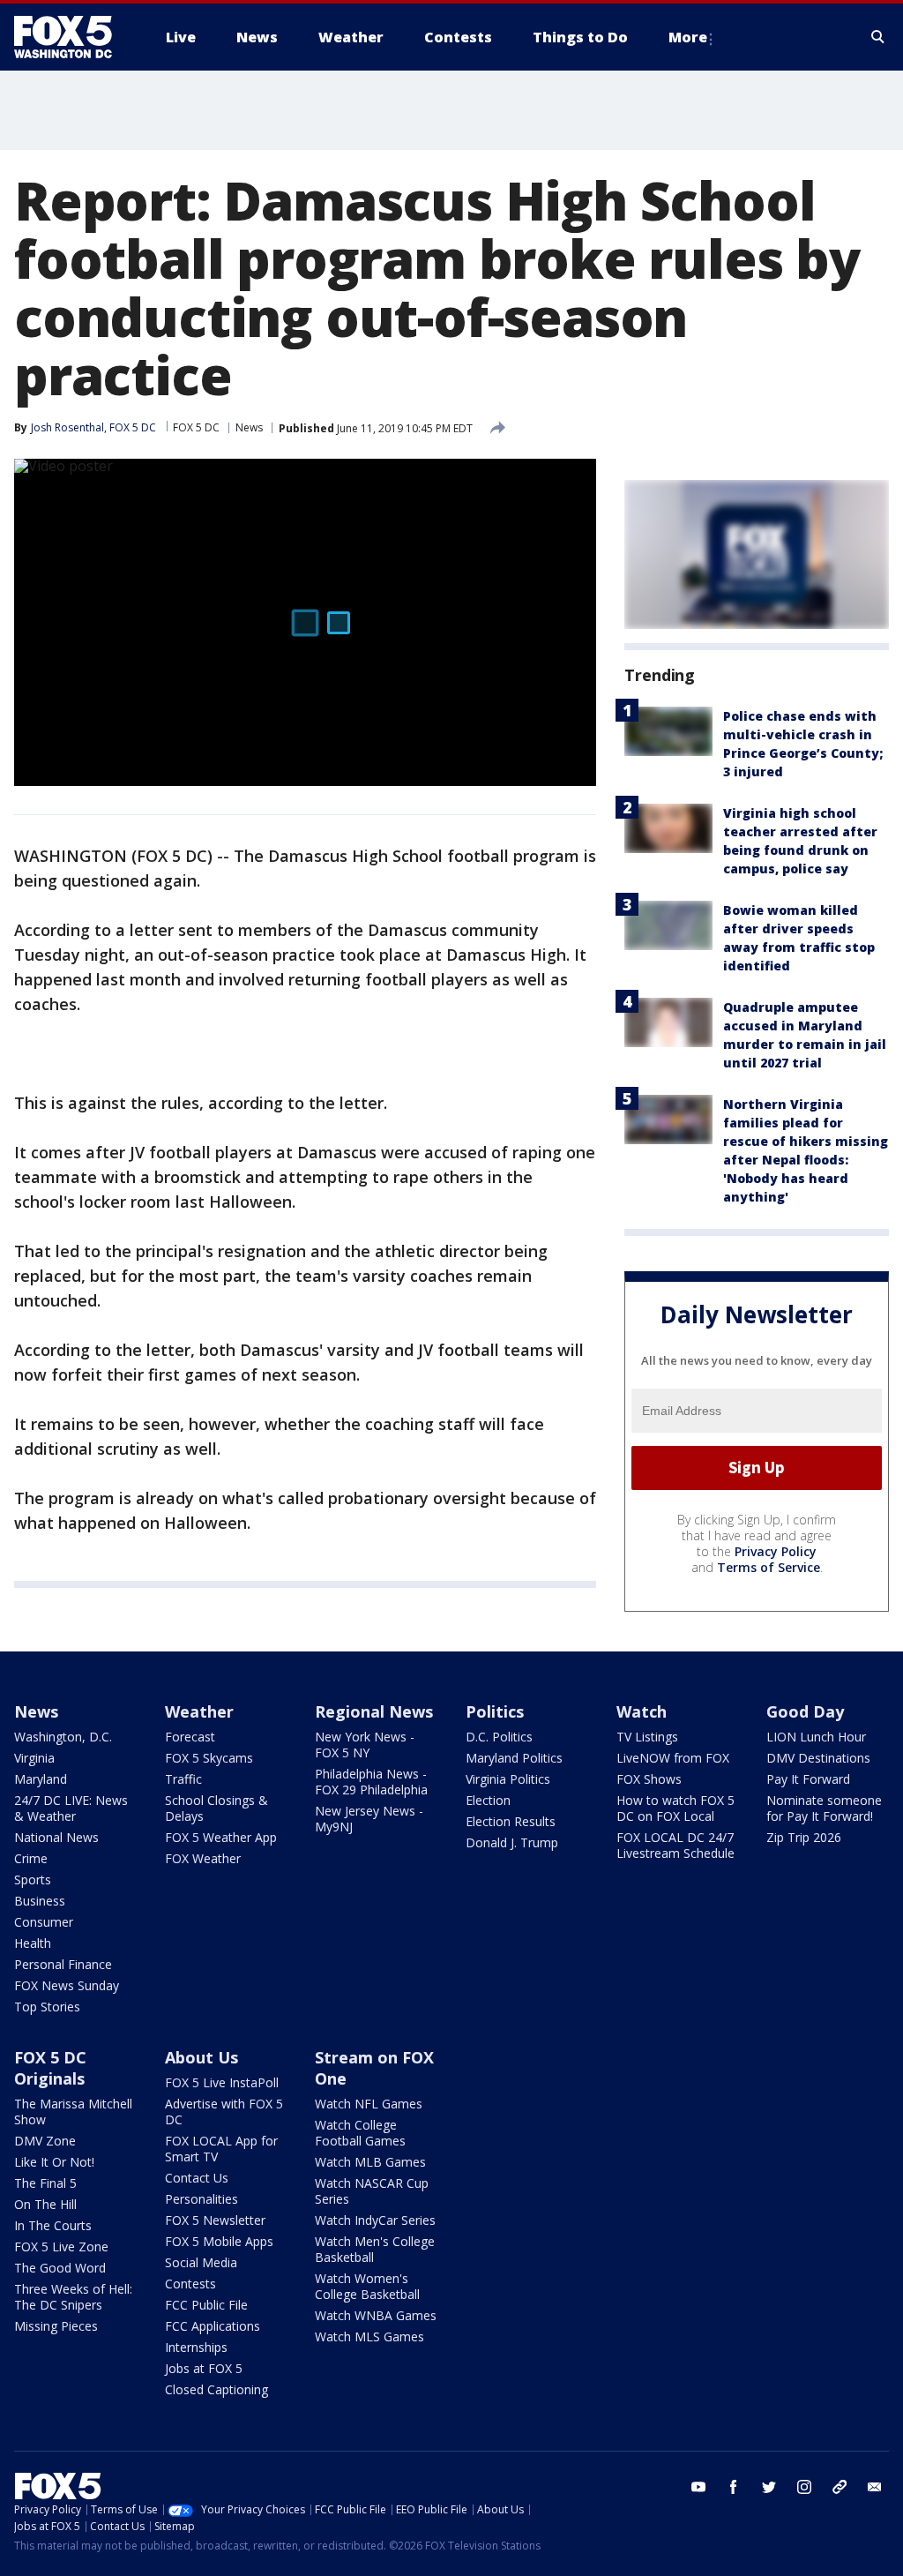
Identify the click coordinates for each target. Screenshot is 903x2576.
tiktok (840, 2487)
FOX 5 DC (196, 427)
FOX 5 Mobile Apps (219, 2241)
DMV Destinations (818, 1758)
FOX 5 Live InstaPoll (222, 2082)
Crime (31, 1858)
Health (33, 1943)
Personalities (201, 2199)
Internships (196, 2347)
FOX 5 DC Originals (50, 2068)
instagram (804, 2487)
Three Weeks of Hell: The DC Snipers (73, 2297)
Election (488, 1800)
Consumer (44, 1922)
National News (56, 1837)
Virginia (34, 1758)
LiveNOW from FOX (673, 1758)
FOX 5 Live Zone (61, 2247)
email (875, 2487)
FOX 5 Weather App (221, 1837)
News (249, 427)
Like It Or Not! (54, 2162)
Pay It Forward (808, 1779)
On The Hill (45, 2204)
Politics (495, 1711)
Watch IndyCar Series (375, 2220)
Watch (642, 1711)
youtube (698, 2487)
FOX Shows (649, 1779)
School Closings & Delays (216, 1808)
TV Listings (647, 1737)
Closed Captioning (216, 2389)
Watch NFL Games (369, 2104)
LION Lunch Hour (816, 1737)
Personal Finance (63, 1964)
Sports (33, 1880)
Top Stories (47, 2007)
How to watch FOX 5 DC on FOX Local (675, 1808)
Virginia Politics (508, 1779)
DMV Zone (45, 2141)
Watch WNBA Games (376, 2315)
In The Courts (53, 2225)
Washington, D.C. (63, 1737)
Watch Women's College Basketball (367, 2286)
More (688, 37)
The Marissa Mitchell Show (73, 2112)
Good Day (805, 1711)
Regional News (374, 1711)
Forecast (190, 1737)
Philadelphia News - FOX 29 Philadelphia (371, 1782)
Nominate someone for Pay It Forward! (824, 1808)
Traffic (183, 1779)
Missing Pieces (56, 2326)
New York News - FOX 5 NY (365, 1745)
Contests (190, 2284)
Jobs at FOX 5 (204, 2368)
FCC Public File (206, 2305)
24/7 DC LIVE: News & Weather (71, 1808)
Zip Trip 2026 (804, 1837)
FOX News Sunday (67, 1985)
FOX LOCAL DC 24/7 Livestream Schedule (675, 1845)
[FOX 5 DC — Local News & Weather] (72, 37)
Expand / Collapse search (878, 37)
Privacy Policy (776, 1551)
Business (40, 1901)
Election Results (511, 1821)
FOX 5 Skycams (209, 1758)
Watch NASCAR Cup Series (372, 2191)
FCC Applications (213, 2326)
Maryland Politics (514, 1758)
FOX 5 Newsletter (215, 2220)
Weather (199, 1711)
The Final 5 (45, 2183)
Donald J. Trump (512, 1842)
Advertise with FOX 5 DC (224, 2112)
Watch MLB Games (370, 2162)
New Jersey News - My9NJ (369, 1819)
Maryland (41, 1779)
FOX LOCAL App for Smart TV (221, 2149)
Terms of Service (769, 1567)
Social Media (201, 2262)
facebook (734, 2487)
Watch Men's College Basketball (375, 2249)
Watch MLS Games (369, 2336)
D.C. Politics (499, 1737)
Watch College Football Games (360, 2133)
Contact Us (197, 2178)
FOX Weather (203, 1858)
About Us (201, 2057)
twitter (769, 2487)
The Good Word (60, 2268)
